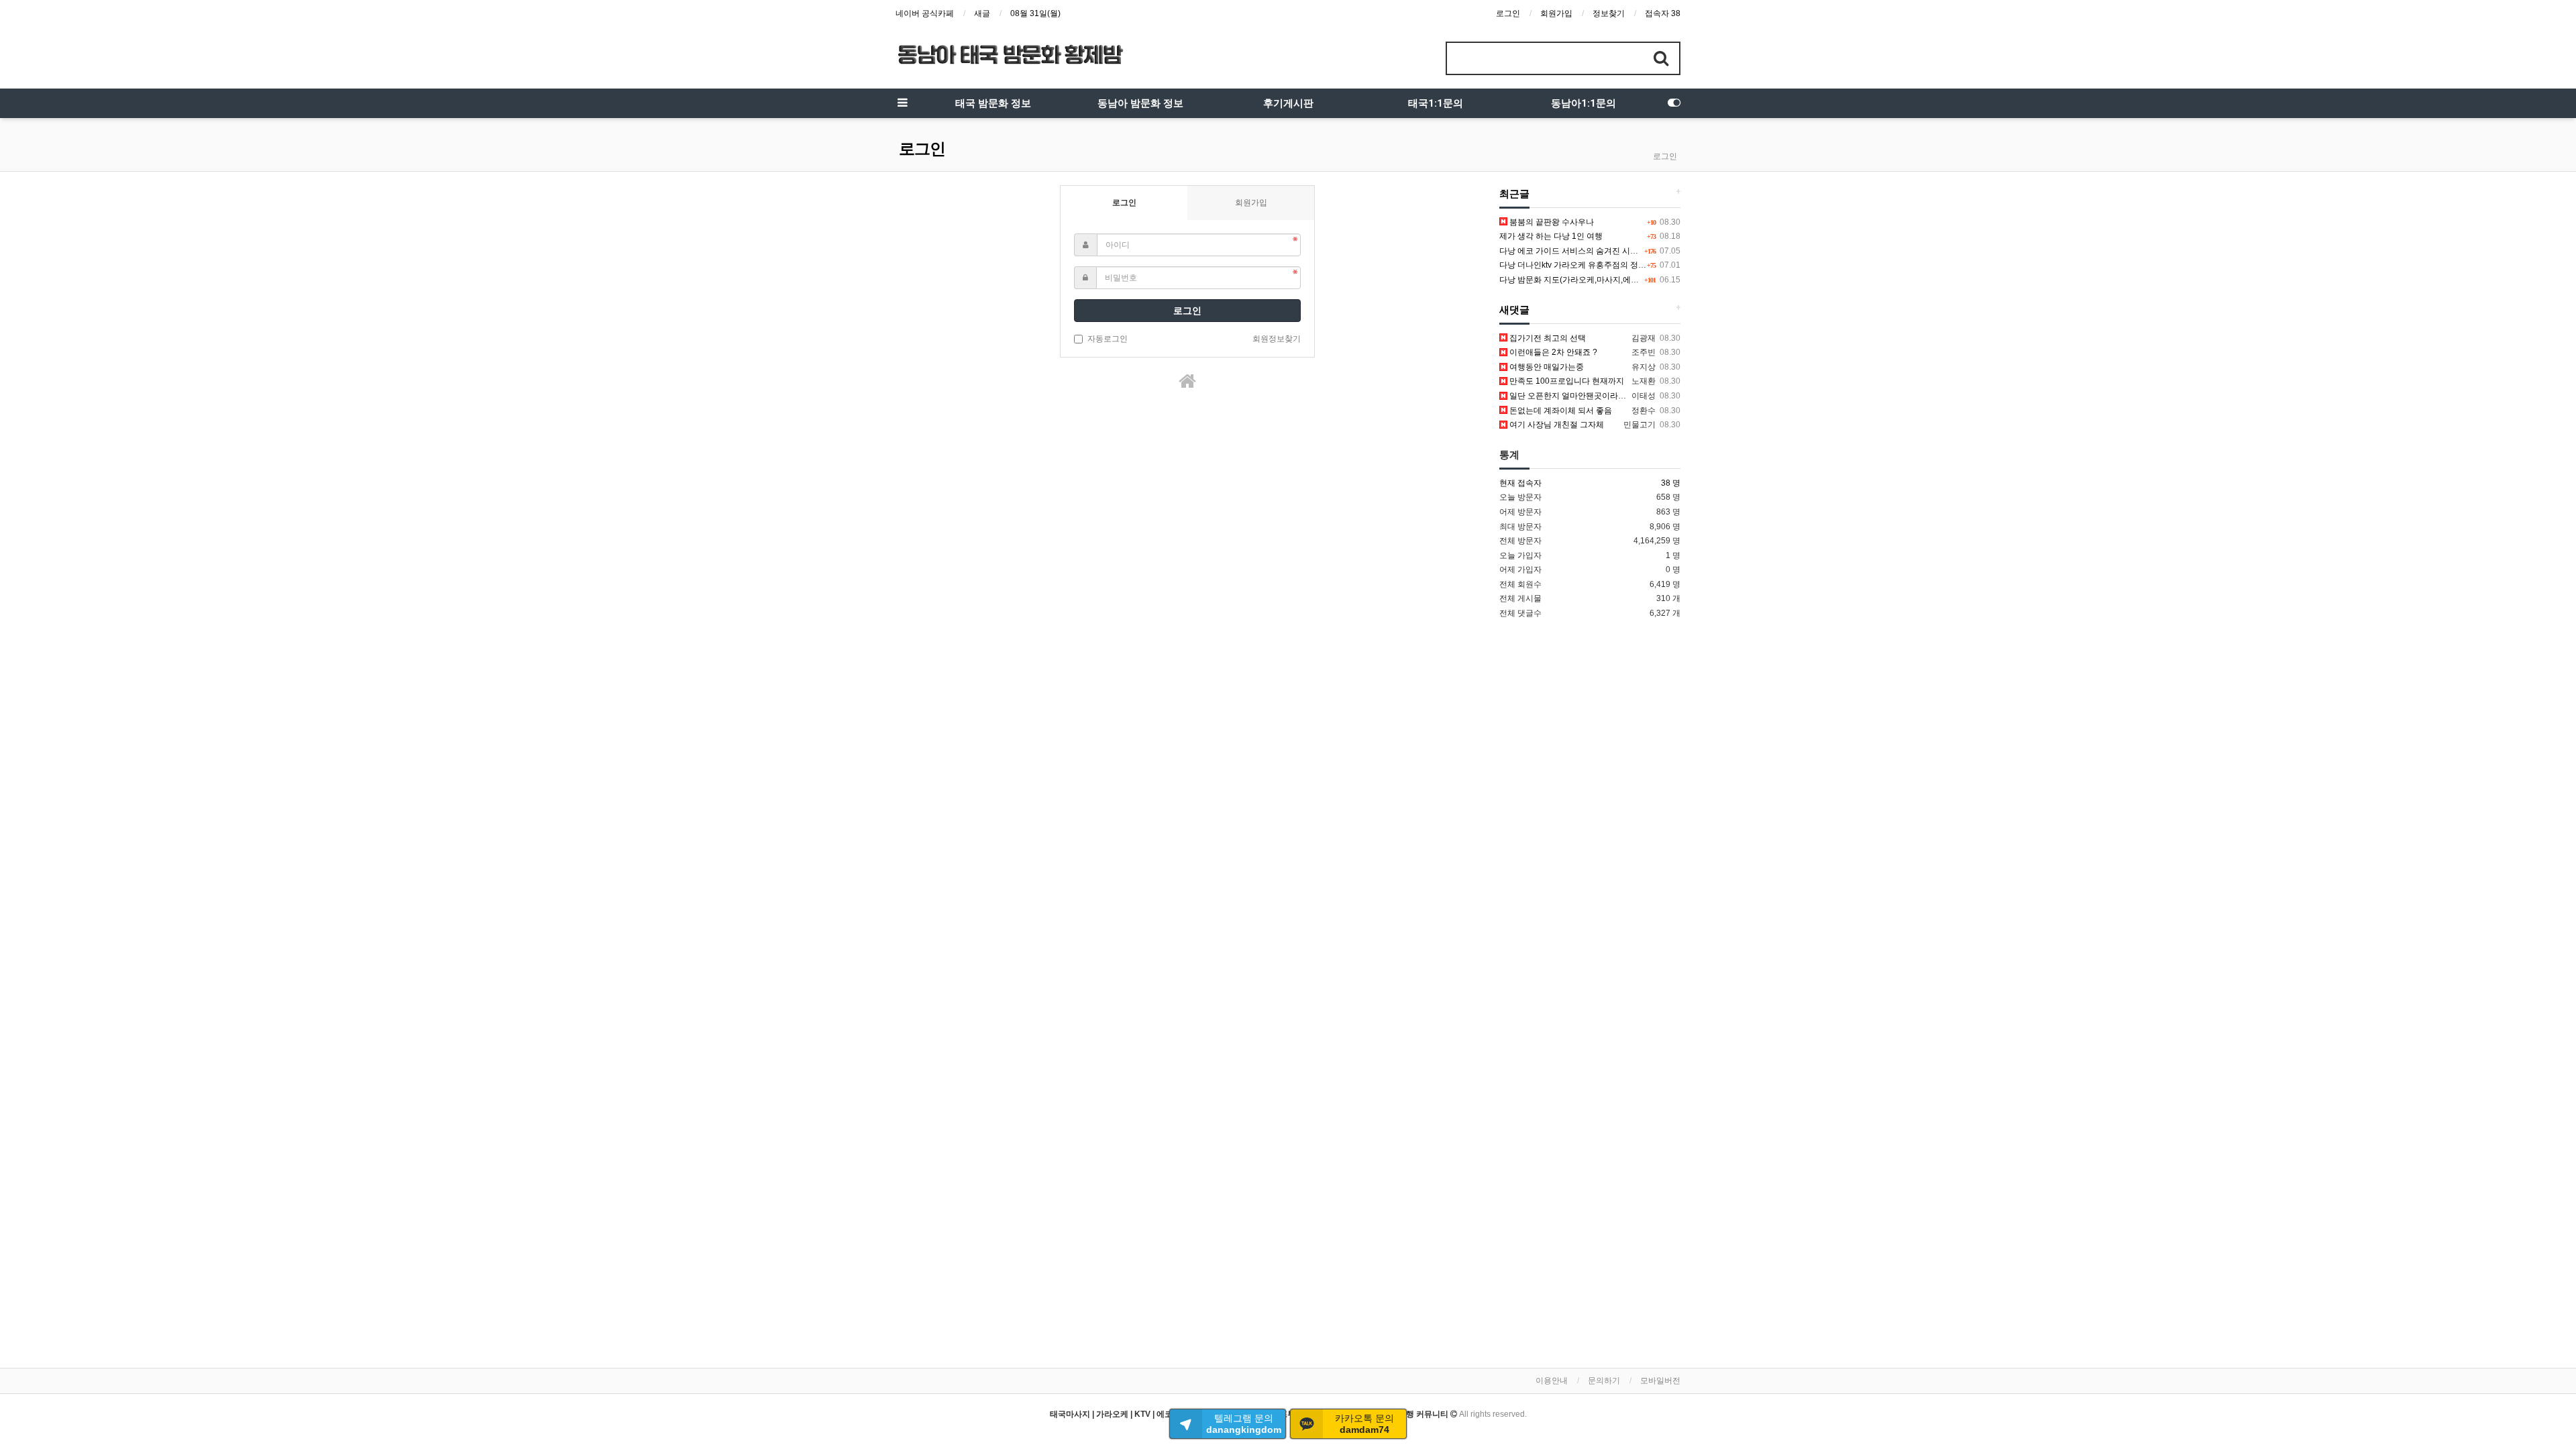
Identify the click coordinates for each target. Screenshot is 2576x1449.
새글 (982, 13)
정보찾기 (1609, 13)
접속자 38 (1663, 13)
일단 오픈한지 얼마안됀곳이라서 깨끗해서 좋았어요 (1601, 396)
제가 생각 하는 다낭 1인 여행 (1551, 236)
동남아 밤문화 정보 (1140, 103)
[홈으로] (1187, 381)
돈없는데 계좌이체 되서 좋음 (1560, 411)
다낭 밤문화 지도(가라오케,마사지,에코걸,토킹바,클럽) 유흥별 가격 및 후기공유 (1641, 280)
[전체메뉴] (902, 103)
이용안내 (1552, 1381)
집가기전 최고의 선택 (1547, 338)
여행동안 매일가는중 (1546, 367)
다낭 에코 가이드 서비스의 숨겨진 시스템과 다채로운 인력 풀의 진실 (1621, 251)
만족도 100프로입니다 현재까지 (1566, 381)
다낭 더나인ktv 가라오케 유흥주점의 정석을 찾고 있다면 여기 (1608, 265)
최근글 (1514, 194)
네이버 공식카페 (925, 13)
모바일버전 (1660, 1381)
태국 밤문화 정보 (993, 103)
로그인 (1508, 13)
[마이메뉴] (1674, 103)
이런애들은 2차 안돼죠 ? (1552, 352)
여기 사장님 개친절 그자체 (1556, 425)
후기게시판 (1288, 103)
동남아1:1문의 (1584, 103)
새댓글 (1514, 310)
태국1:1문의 (1436, 103)
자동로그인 (1108, 339)
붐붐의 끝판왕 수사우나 (1551, 222)
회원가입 (1556, 13)
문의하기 (1604, 1381)
